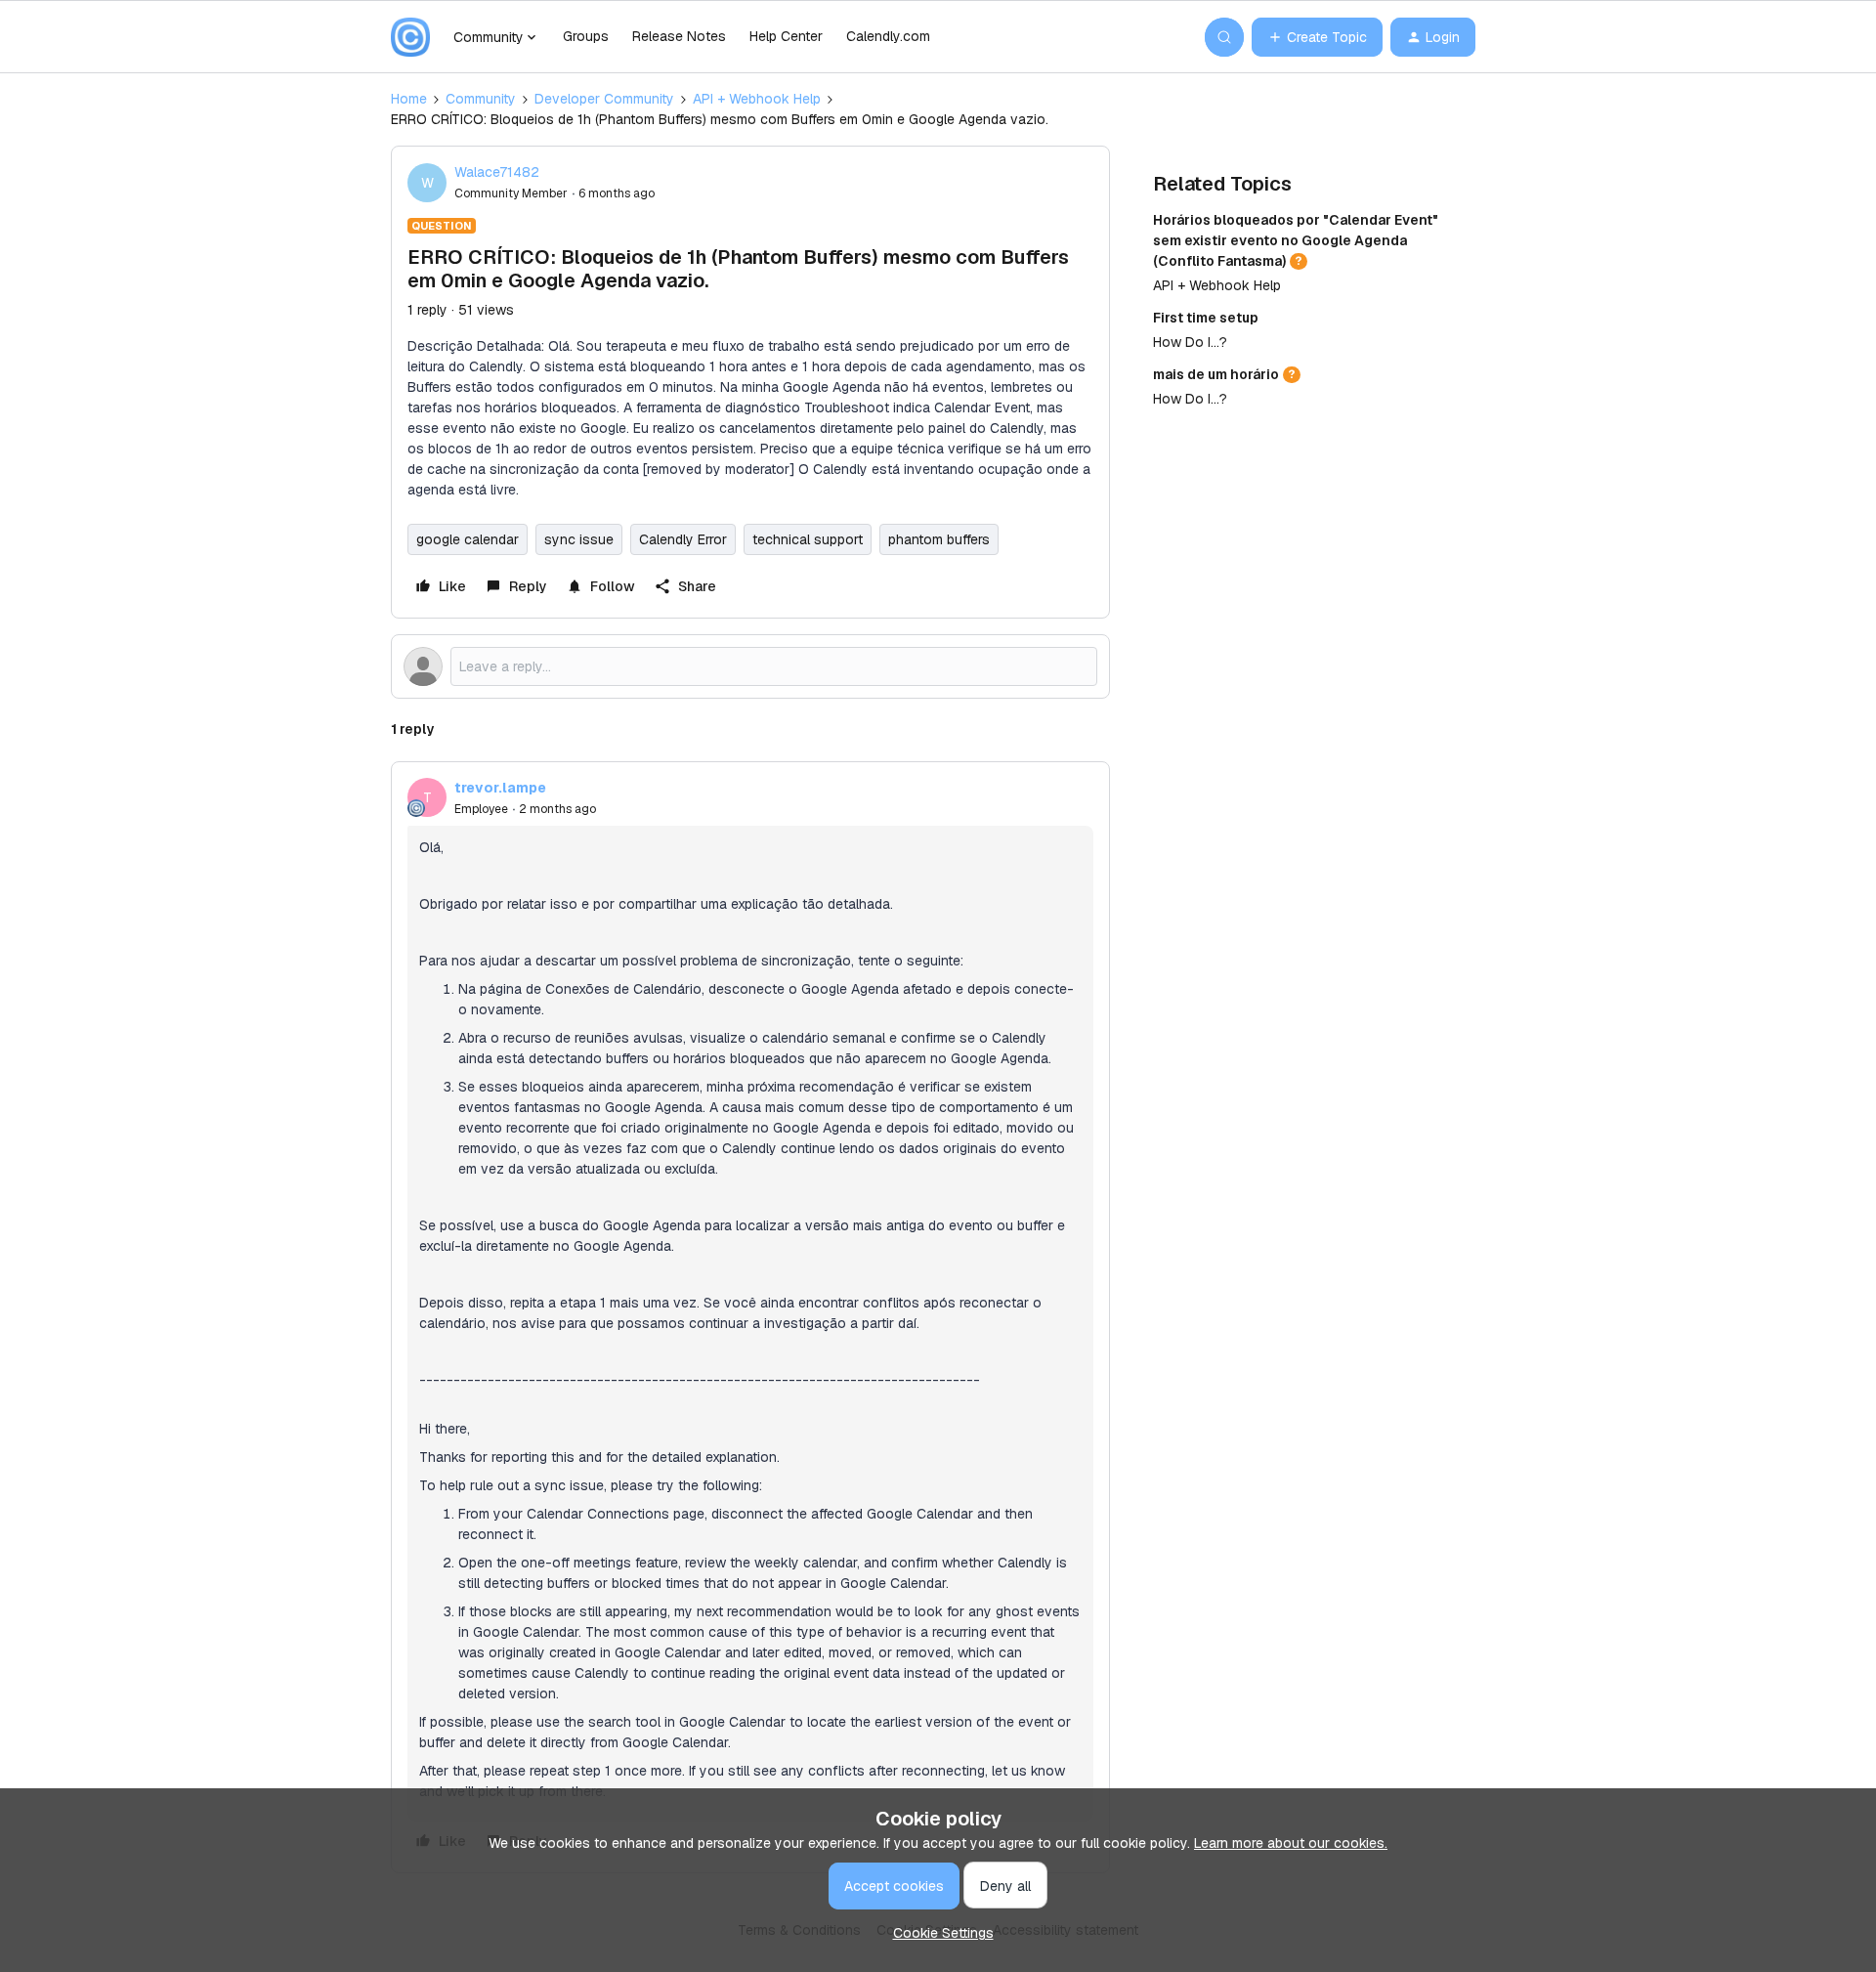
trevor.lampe (500, 788)
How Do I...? (1190, 342)
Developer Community (604, 99)
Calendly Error (683, 539)
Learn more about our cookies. (1291, 1843)
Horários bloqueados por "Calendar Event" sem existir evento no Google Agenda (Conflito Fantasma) (1296, 240)
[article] (750, 1317)
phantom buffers (939, 539)
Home (409, 99)
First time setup (1206, 318)
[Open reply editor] (750, 666)
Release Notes (679, 36)
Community (481, 99)
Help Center (786, 36)
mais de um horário (1216, 374)
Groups (586, 36)
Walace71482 (497, 172)
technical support (808, 539)
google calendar (468, 539)
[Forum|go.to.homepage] (410, 37)
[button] (1317, 37)
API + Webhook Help (757, 99)
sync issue (579, 539)
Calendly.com (888, 36)
